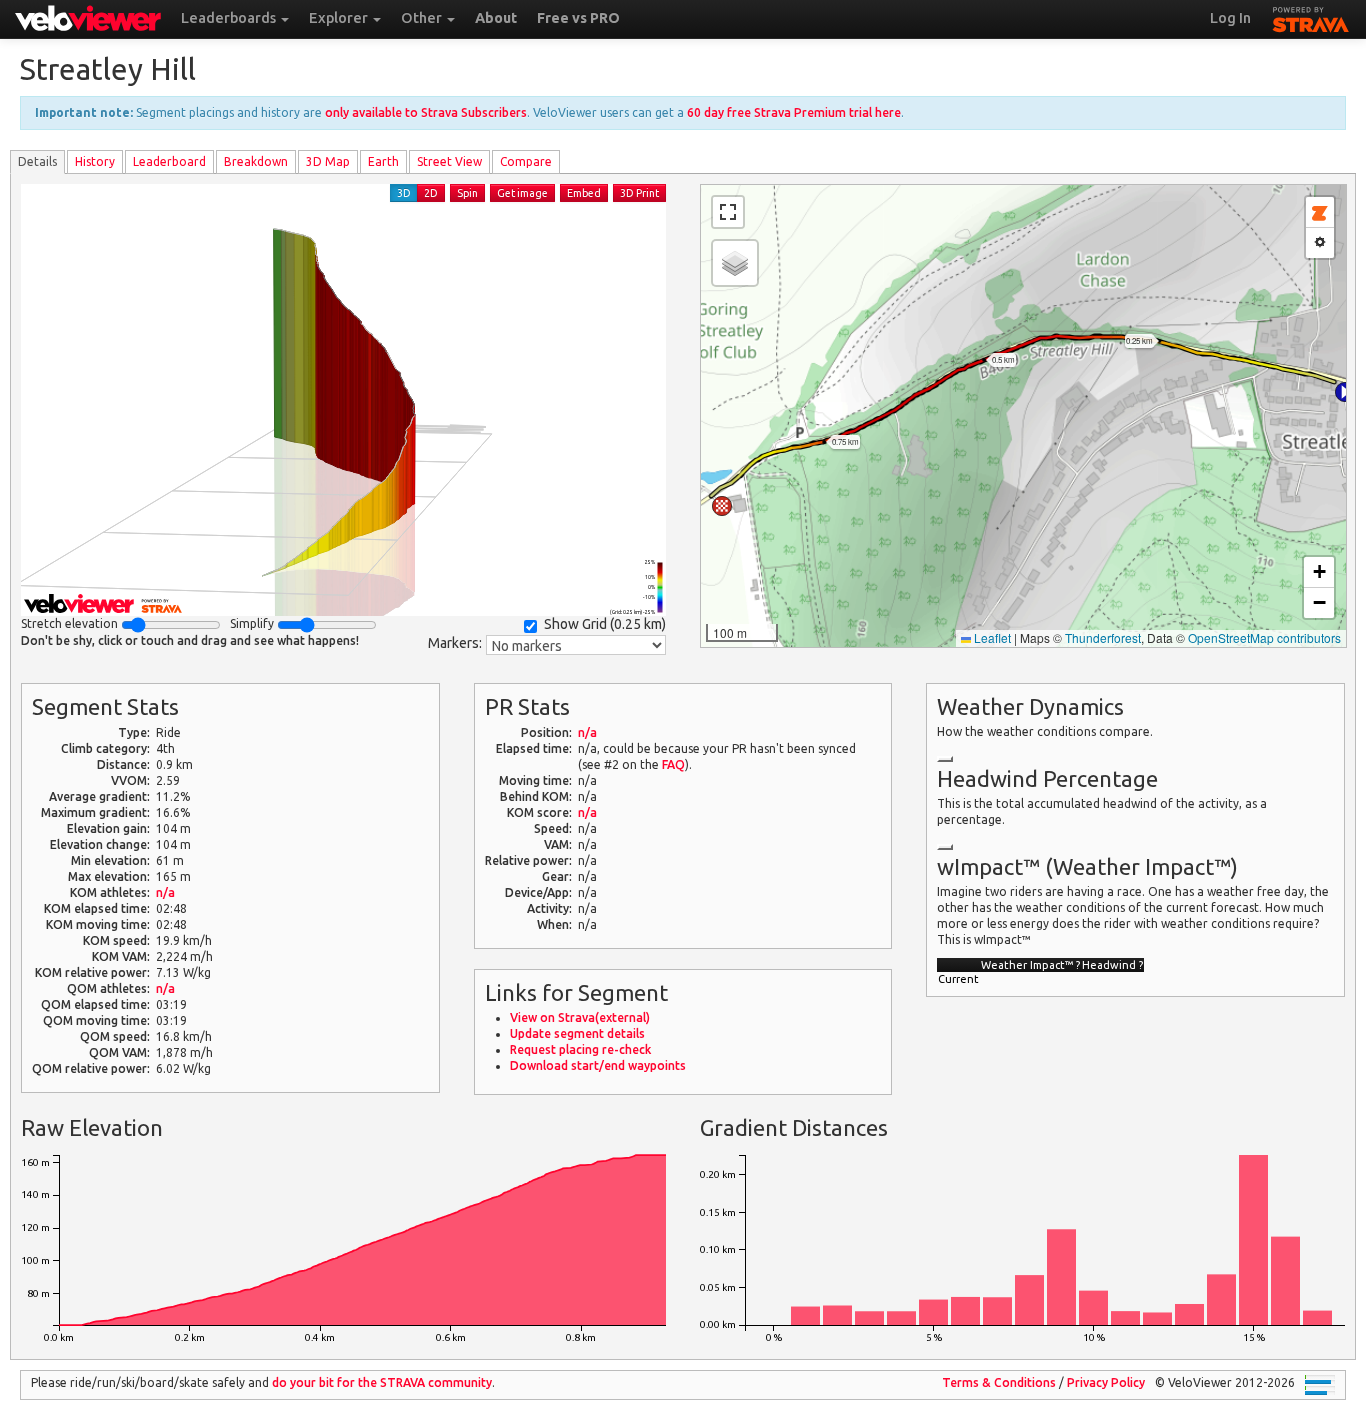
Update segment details (577, 1033)
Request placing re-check (580, 1049)
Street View (449, 161)
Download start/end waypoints (598, 1065)
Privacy (1106, 1382)
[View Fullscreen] (728, 212)
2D (431, 193)
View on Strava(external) (580, 1017)
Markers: (455, 643)
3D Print (639, 193)
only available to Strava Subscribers (426, 112)
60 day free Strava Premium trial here (794, 112)
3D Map (328, 161)
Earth (383, 161)
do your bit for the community (382, 1382)
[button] (1345, 392)
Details (37, 161)
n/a (165, 892)
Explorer (340, 18)
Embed (584, 193)
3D (404, 193)
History (95, 161)
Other (423, 18)
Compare (526, 161)
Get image (522, 193)
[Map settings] (1320, 243)
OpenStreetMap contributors (1264, 637)
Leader (169, 161)
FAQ (673, 764)
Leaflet (991, 637)
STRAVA (1311, 17)
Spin (467, 193)
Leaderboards (230, 18)
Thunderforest (1103, 637)
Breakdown (256, 161)
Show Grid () (605, 624)
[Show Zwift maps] (1320, 212)
